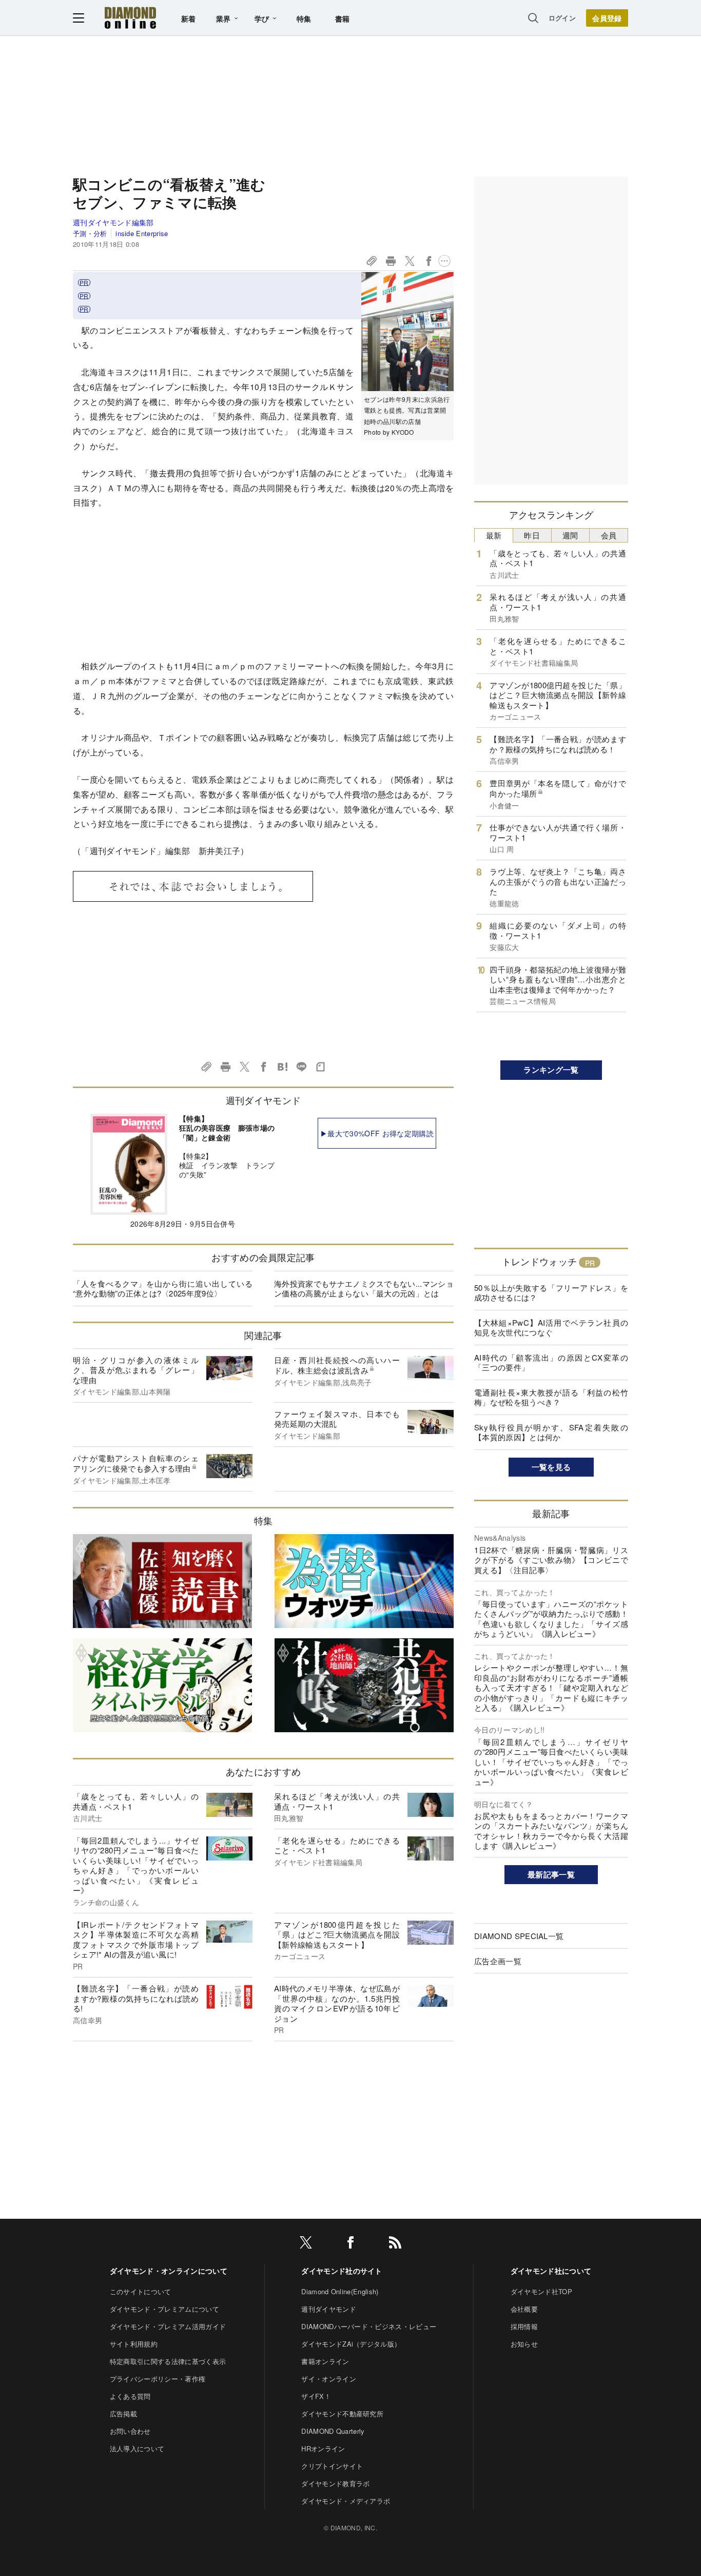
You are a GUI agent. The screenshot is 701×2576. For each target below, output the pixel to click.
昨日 (532, 535)
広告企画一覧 (498, 1961)
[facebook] (350, 2244)
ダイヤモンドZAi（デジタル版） (351, 2344)
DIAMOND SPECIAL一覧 (519, 1936)
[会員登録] (607, 18)
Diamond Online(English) (340, 2291)
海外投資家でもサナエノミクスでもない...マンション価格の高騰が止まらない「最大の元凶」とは (364, 1289)
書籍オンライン (325, 2361)
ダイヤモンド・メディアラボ (346, 2501)
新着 (189, 18)
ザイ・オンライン (329, 2379)
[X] (306, 2244)
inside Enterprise (142, 233)
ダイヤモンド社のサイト (342, 2271)
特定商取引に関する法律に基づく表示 (168, 2361)
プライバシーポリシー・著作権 (158, 2379)
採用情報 (524, 2326)
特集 (304, 18)
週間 (570, 535)
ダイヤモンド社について (551, 2271)
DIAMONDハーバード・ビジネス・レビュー (369, 2326)
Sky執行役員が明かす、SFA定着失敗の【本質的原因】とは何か (551, 1432)
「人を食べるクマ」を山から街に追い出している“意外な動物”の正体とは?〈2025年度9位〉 (163, 1289)
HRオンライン (323, 2448)
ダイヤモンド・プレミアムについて (164, 2309)
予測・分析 (90, 233)
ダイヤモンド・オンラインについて (169, 2271)
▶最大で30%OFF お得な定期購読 (377, 1133)
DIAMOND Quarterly (333, 2431)
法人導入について (137, 2448)
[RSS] (395, 2244)
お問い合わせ (130, 2431)
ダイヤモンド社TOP (541, 2291)
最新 (494, 535)
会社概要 (524, 2309)
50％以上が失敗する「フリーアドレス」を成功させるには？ (551, 1293)
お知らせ (524, 2344)
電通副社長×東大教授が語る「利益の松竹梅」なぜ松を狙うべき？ (551, 1397)
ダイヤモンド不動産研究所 (342, 2414)
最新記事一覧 (551, 1874)
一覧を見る (551, 1467)
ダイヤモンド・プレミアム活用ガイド (168, 2326)
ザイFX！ (316, 2396)
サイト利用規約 (134, 2344)
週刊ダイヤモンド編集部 (113, 222)
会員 (609, 535)
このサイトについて (141, 2291)
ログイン (562, 18)
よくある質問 (130, 2396)
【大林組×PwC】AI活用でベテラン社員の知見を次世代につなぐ (551, 1328)
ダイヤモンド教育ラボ (335, 2483)
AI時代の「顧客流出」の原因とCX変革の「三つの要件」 (551, 1362)
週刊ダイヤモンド (329, 2309)
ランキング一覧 (551, 1070)
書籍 (343, 18)
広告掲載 (123, 2414)
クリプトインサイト (332, 2466)
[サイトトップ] (130, 18)
